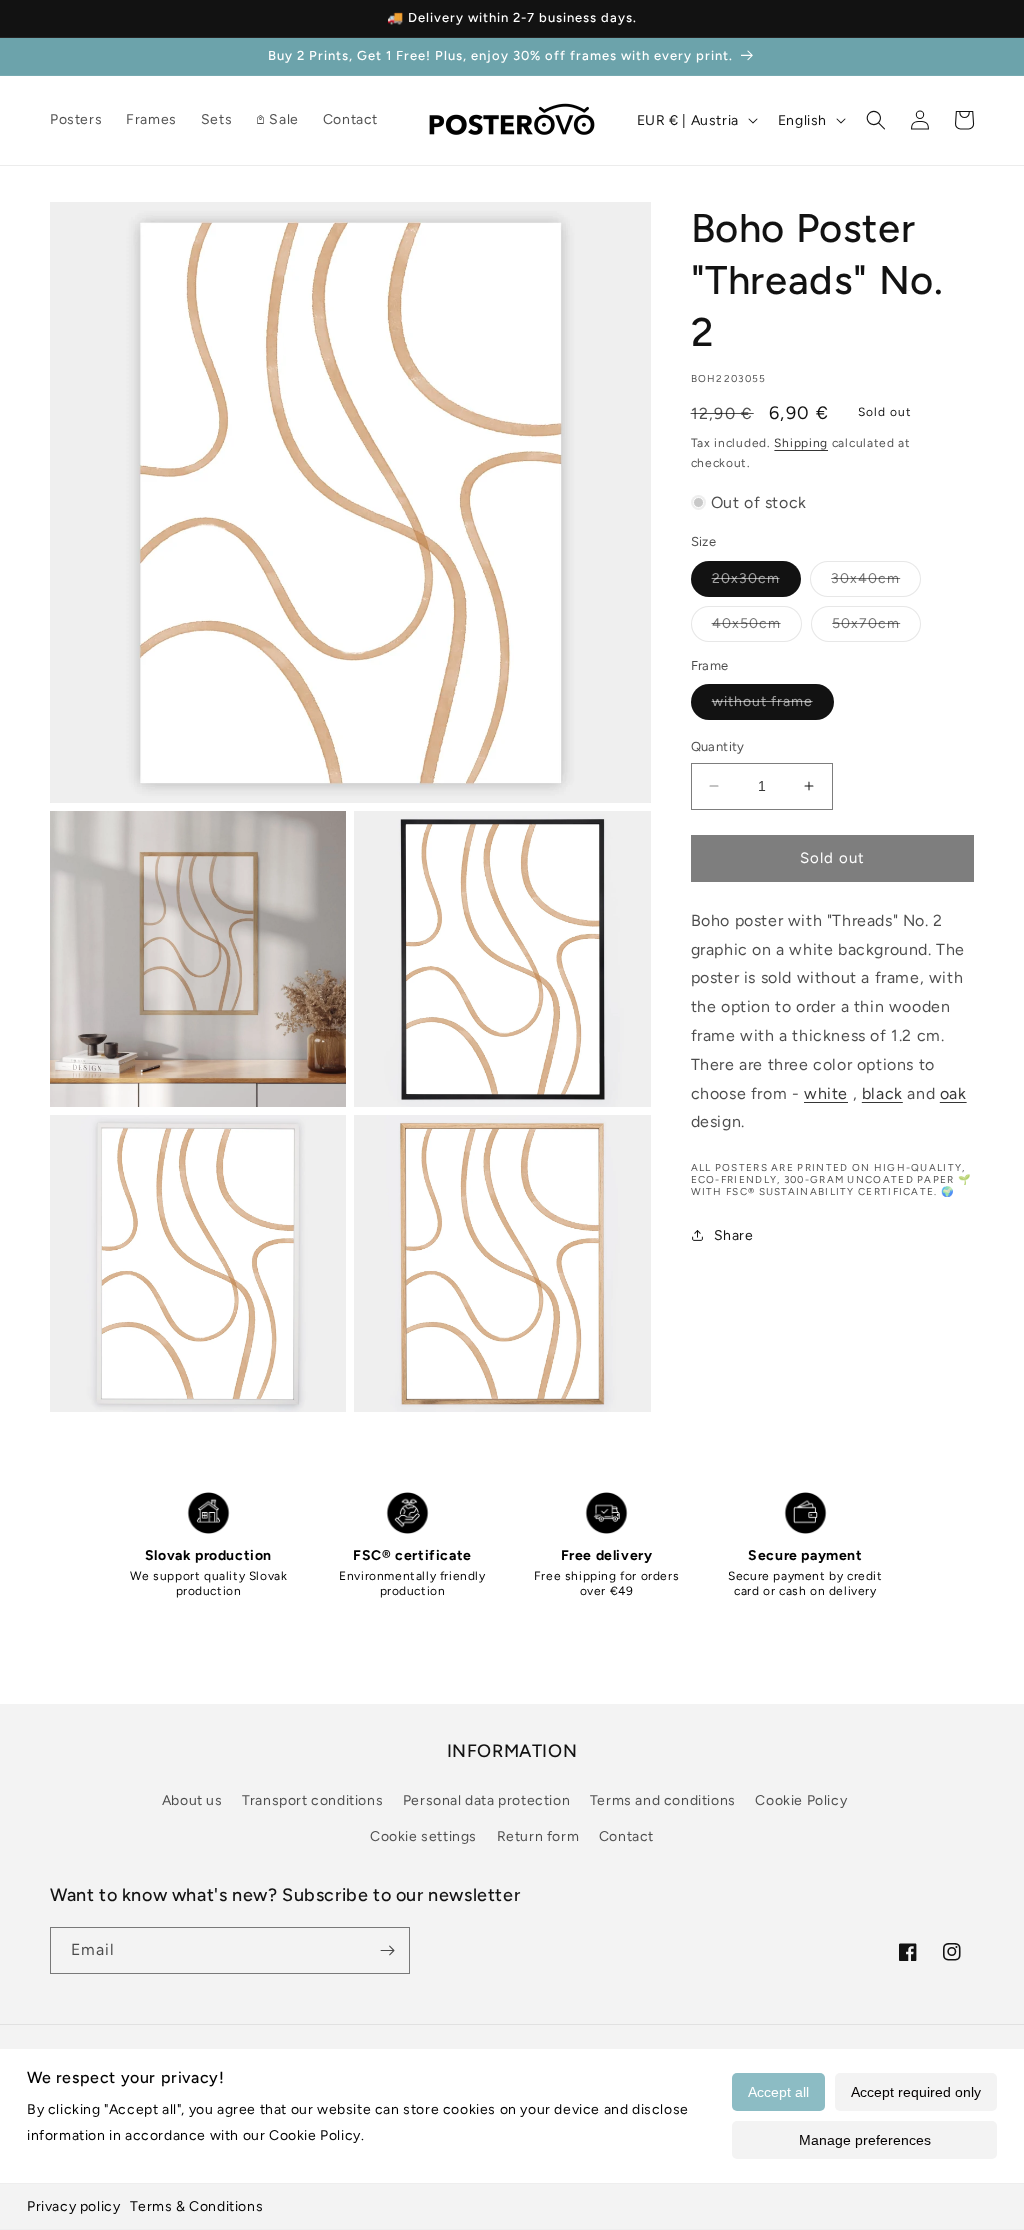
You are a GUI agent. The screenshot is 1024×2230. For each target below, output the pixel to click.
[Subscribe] (387, 1950)
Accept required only (916, 2092)
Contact (626, 1836)
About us (192, 1800)
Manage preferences (865, 2140)
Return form (538, 1836)
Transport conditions (312, 1800)
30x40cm (876, 583)
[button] (876, 120)
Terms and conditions (663, 1800)
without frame (773, 706)
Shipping (801, 443)
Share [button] (734, 1235)
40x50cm (757, 628)
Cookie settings (423, 1836)
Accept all (778, 2092)
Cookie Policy (801, 1800)
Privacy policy (73, 2206)
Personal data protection (486, 1800)
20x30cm (756, 583)
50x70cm (876, 628)
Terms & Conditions (196, 2206)
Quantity (718, 746)
